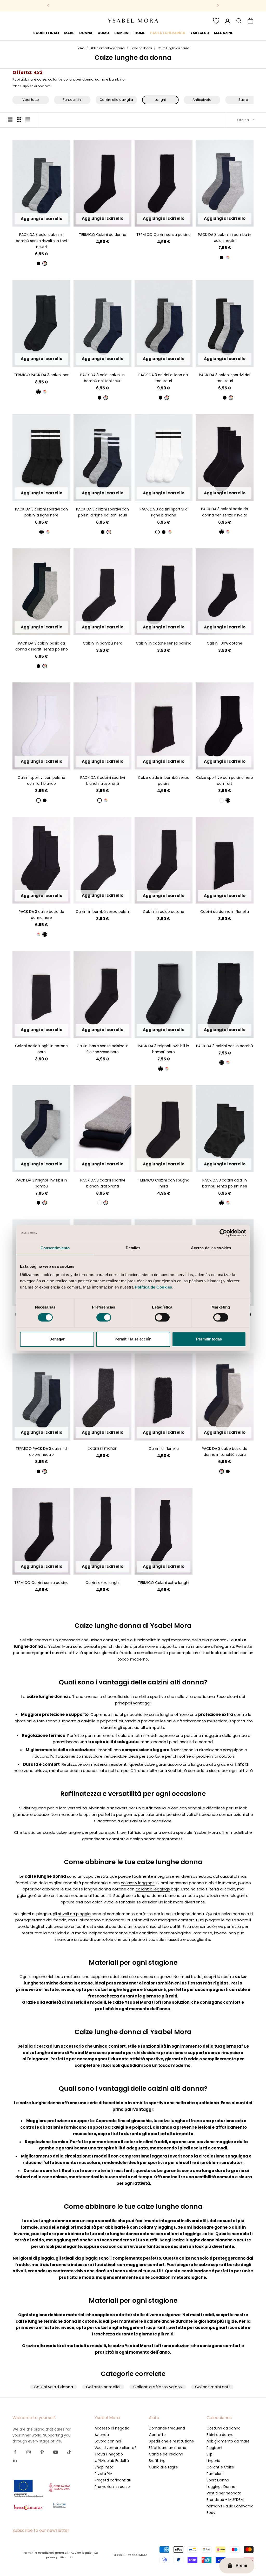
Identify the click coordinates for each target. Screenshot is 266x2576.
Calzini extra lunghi (102, 1583)
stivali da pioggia (74, 1914)
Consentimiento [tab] (55, 1248)
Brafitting (157, 2461)
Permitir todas (209, 1339)
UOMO (103, 33)
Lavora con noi (108, 2441)
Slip (210, 2454)
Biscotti (66, 2557)
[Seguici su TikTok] (69, 2452)
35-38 (210, 359)
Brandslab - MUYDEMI (225, 2500)
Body (211, 2513)
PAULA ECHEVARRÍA (168, 33)
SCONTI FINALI (46, 33)
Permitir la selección (133, 1339)
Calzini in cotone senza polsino (164, 643)
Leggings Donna (221, 2487)
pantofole (104, 1939)
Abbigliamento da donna (108, 48)
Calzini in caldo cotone (164, 912)
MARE (69, 33)
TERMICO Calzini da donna (103, 235)
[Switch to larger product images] (10, 120)
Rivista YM (104, 2474)
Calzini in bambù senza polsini (103, 912)
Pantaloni (215, 2474)
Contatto (157, 2435)
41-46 (48, 762)
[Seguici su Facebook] (15, 2452)
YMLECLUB (200, 33)
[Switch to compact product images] (28, 120)
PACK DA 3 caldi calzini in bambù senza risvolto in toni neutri (41, 241)
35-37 (217, 627)
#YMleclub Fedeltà (112, 2461)
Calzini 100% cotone (225, 643)
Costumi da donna (224, 2428)
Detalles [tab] (133, 1248)
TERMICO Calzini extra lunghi (164, 1583)
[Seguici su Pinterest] (42, 2452)
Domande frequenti (167, 2428)
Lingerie (213, 2461)
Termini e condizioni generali (45, 2553)
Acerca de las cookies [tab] (211, 1248)
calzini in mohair (102, 1448)
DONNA (86, 33)
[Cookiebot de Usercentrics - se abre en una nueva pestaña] (223, 1233)
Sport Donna (218, 2480)
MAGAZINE (223, 33)
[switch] (104, 1317)
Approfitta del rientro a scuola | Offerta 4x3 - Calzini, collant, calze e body (133, 6)
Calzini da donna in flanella (225, 912)
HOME (140, 33)
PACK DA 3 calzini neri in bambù (225, 1046)
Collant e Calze (220, 2467)
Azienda (102, 2435)
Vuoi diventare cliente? (115, 2448)
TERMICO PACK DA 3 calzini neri (42, 375)
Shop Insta (104, 2467)
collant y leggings (138, 1883)
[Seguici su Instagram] (29, 2452)
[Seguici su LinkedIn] (15, 2460)
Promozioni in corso (112, 2487)
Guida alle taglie (163, 2467)
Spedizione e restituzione (171, 2441)
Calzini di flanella (164, 1449)
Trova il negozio (109, 2454)
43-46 (239, 359)
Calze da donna (141, 48)
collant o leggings (153, 1889)
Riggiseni (214, 2448)
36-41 (103, 219)
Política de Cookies (154, 1287)
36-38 (35, 219)
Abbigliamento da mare (228, 2441)
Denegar (57, 1339)
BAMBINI (122, 33)
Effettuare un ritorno (168, 2448)
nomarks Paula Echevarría (230, 2506)
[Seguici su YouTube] (56, 2452)
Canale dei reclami (166, 2454)
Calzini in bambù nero (103, 643)
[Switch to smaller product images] (19, 120)
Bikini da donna (220, 2435)
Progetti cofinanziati (113, 2480)
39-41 (49, 219)
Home (81, 48)
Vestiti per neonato (224, 2493)
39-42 (225, 359)
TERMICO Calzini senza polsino (164, 235)
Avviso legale (81, 2553)
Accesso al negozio (112, 2428)
